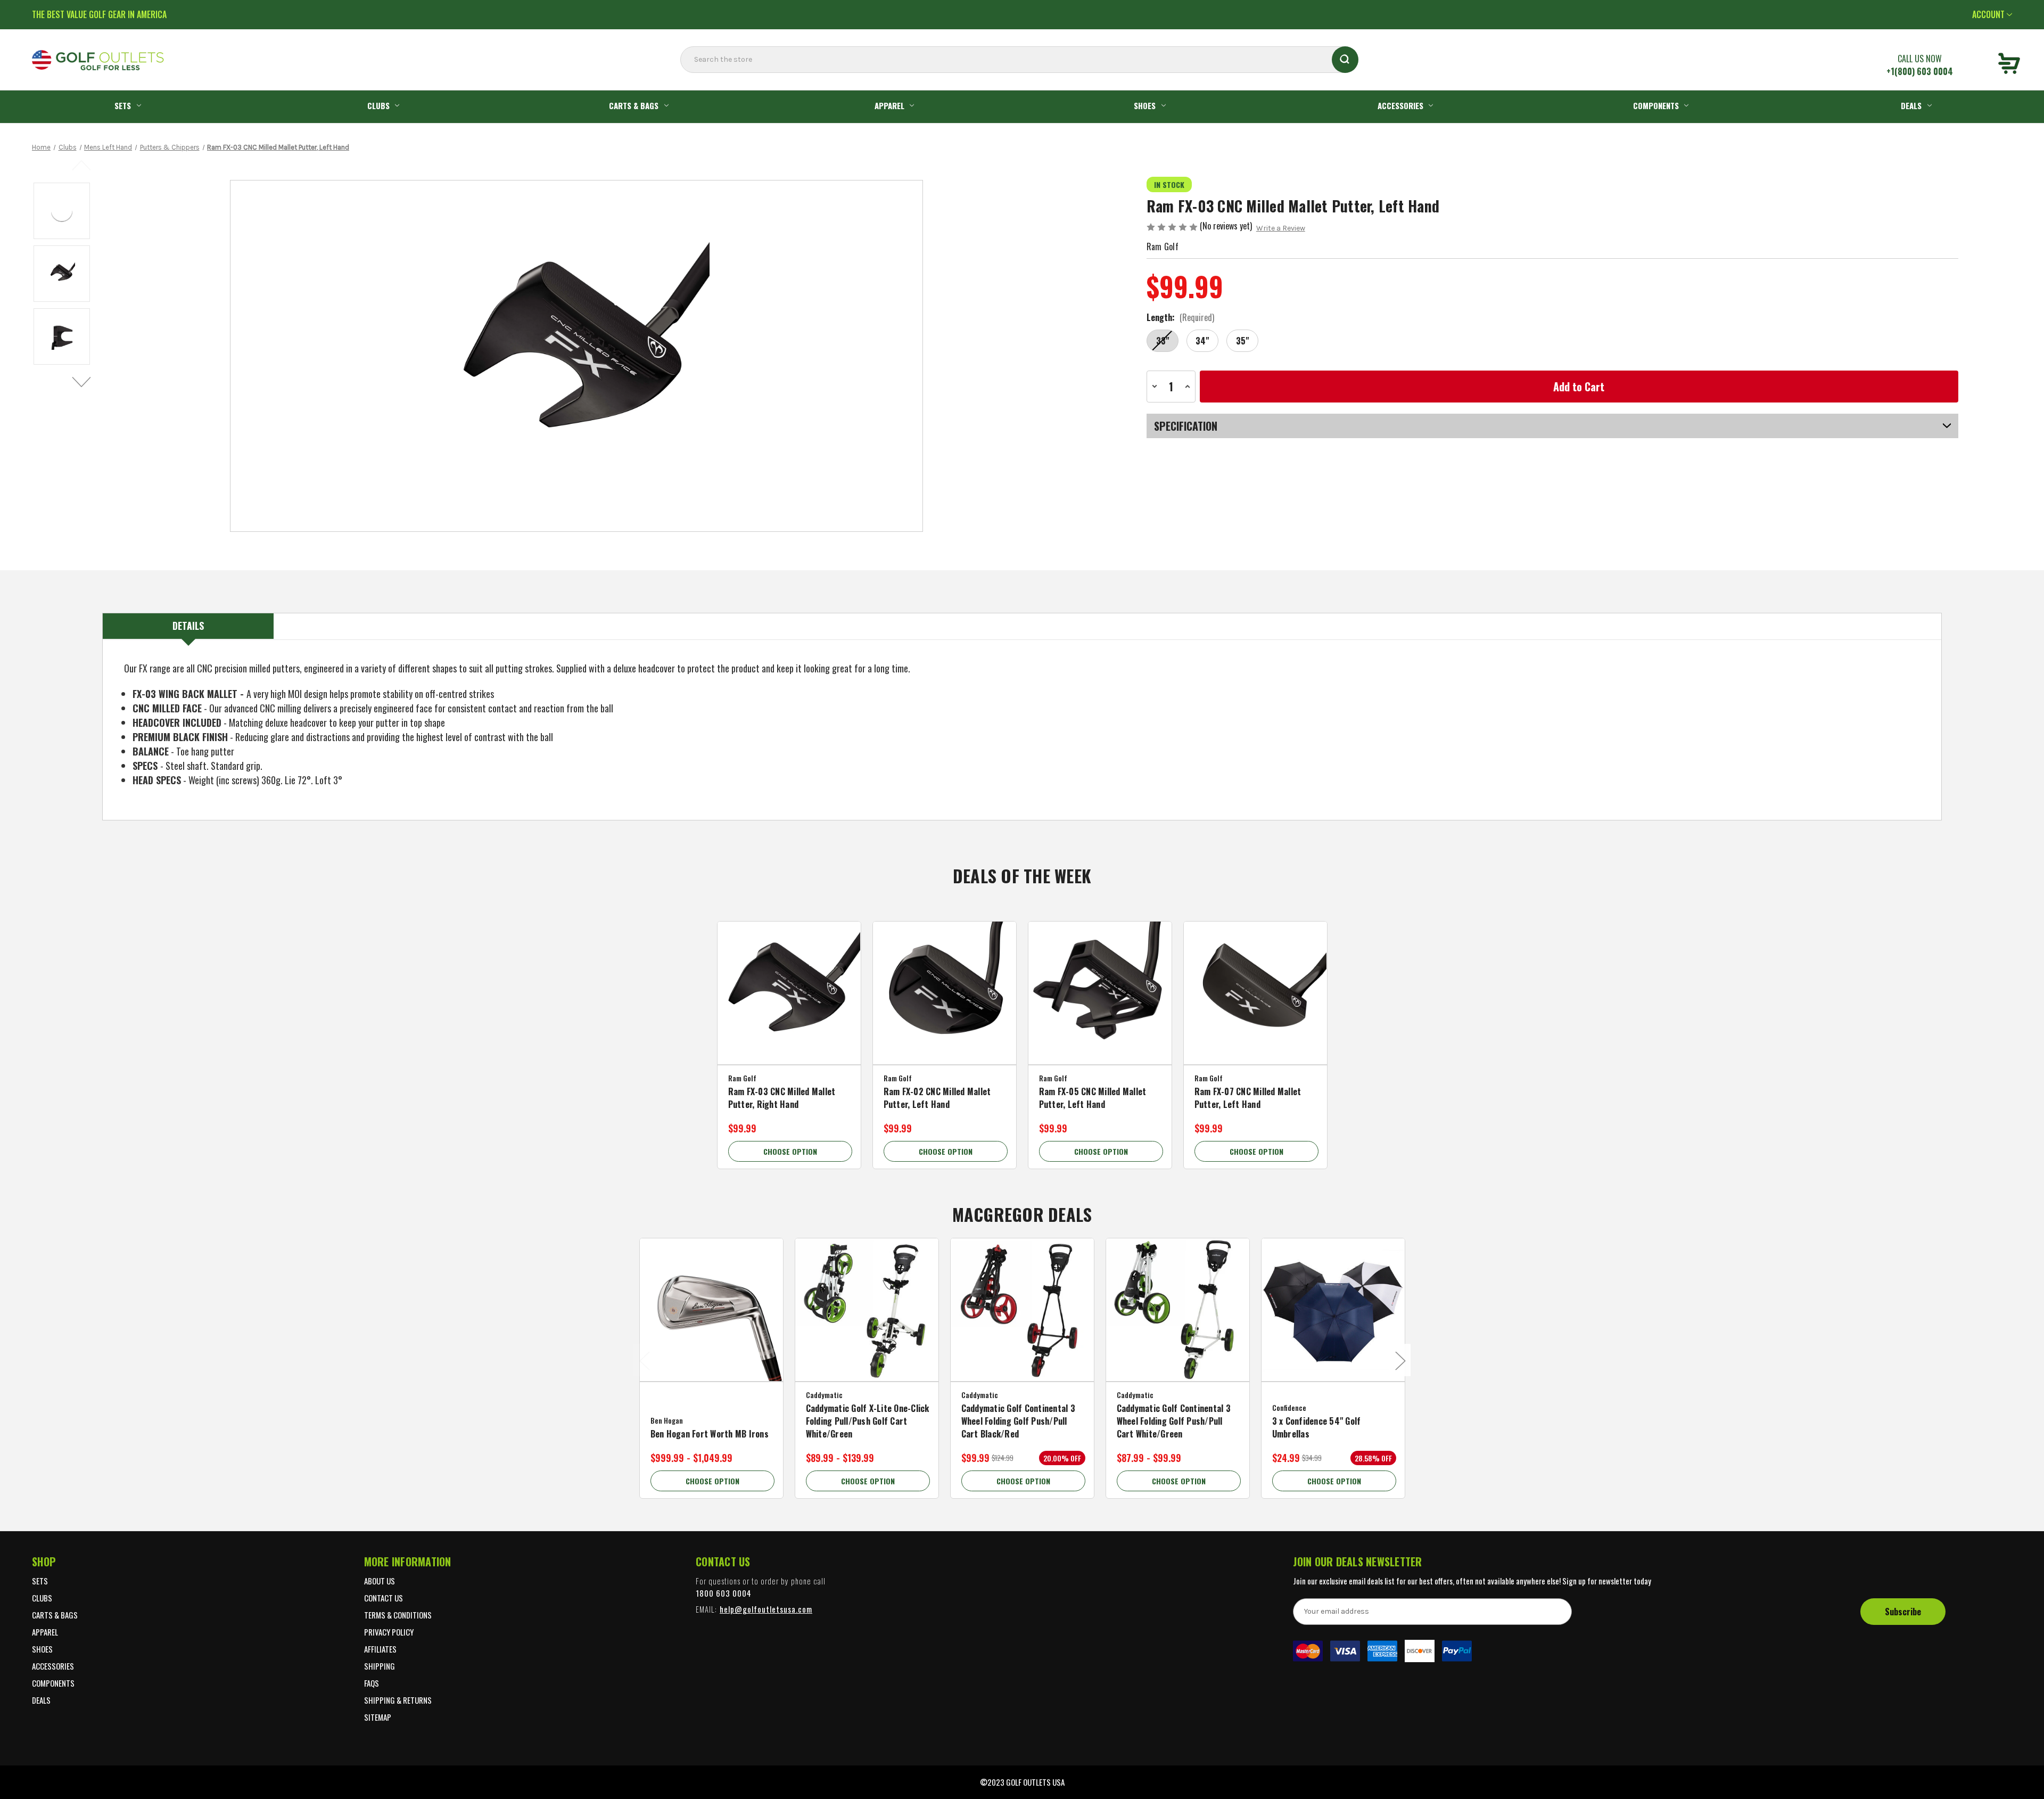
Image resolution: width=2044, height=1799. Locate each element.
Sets (123, 105)
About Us (380, 1581)
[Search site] (683, 81)
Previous (82, 165)
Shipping (380, 1666)
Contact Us (384, 1598)
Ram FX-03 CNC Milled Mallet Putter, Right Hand (782, 1098)
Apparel (889, 105)
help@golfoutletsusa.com (766, 1609)
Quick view (789, 984)
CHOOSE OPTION (790, 1151)
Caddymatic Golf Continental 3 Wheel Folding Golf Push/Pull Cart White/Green (1174, 1421)
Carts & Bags (634, 105)
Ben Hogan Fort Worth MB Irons (710, 1434)
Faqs (372, 1683)
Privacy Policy (389, 1632)
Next (82, 382)
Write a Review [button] (1281, 228)
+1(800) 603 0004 (1920, 71)
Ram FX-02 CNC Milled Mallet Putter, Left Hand (937, 1098)
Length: (1180, 317)
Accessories (1400, 105)
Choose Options (789, 1007)
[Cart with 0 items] (2009, 65)
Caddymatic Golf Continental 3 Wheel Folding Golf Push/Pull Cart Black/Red (1018, 1421)
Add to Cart (1022, 1324)
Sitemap (378, 1717)
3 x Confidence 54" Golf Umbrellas (1317, 1427)
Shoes (1145, 105)
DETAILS (188, 626)
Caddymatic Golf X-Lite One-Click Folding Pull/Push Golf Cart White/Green (868, 1421)
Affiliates (380, 1649)
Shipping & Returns (398, 1700)
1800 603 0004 (724, 1593)
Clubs (378, 105)
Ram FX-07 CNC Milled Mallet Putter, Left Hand (1248, 1098)
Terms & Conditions (398, 1615)
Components (1656, 105)
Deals (1911, 105)
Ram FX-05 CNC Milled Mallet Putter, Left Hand (1093, 1098)
